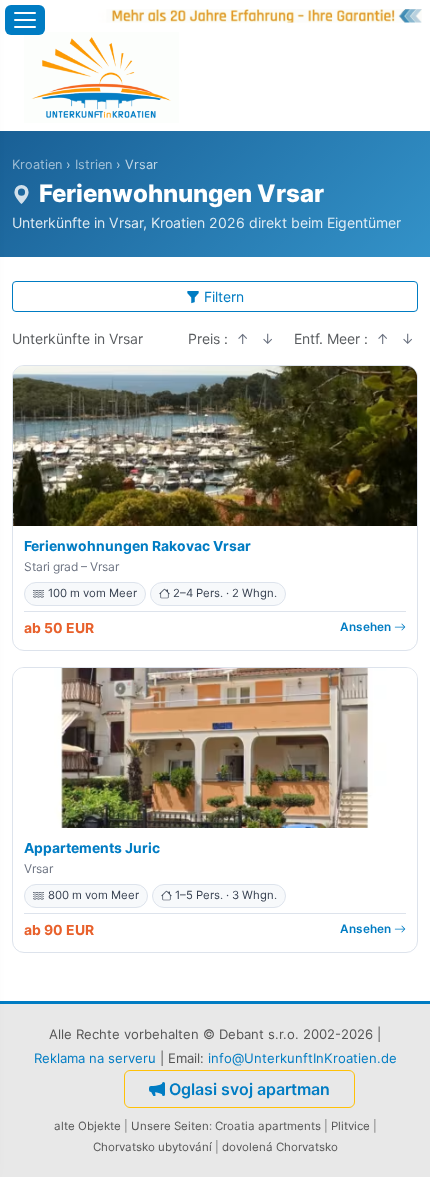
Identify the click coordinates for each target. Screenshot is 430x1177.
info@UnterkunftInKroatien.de (302, 1058)
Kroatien (37, 164)
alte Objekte (87, 1126)
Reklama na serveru (95, 1058)
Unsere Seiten (170, 1126)
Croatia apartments (268, 1126)
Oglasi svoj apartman (249, 1089)
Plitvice (350, 1126)
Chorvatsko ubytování (152, 1147)
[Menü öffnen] (25, 20)
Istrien (93, 164)
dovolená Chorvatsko (280, 1147)
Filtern (224, 296)
